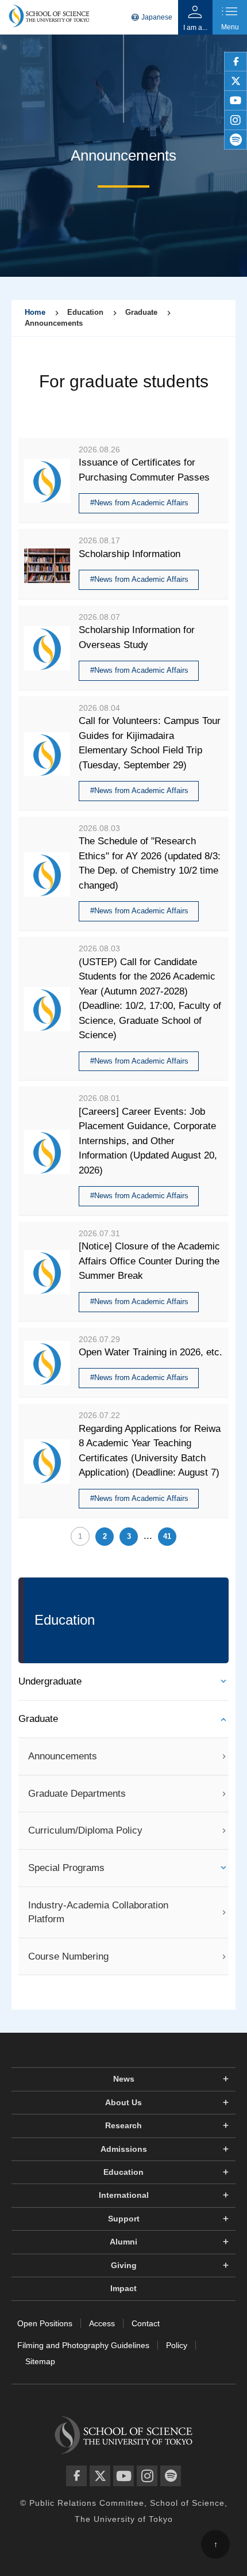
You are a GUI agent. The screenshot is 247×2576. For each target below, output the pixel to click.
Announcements (63, 1756)
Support (124, 2219)
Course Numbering (68, 1956)
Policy (177, 2345)
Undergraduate (50, 1681)
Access (102, 2323)
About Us (123, 2102)
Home (35, 312)
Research (123, 2125)
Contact (146, 2323)
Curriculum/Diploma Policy (85, 1830)
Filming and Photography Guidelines (83, 2345)
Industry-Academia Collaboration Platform (98, 1912)
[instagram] (236, 120)
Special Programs (66, 1868)
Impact (123, 2288)
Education (123, 2172)
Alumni (123, 2242)
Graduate (38, 1719)
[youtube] (236, 101)
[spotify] (236, 140)
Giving (124, 2265)
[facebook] (236, 62)
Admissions (124, 2149)
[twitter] (236, 81)
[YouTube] (123, 2476)
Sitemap (40, 2361)
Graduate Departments (77, 1794)
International (124, 2195)
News (124, 2079)
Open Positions (45, 2323)
